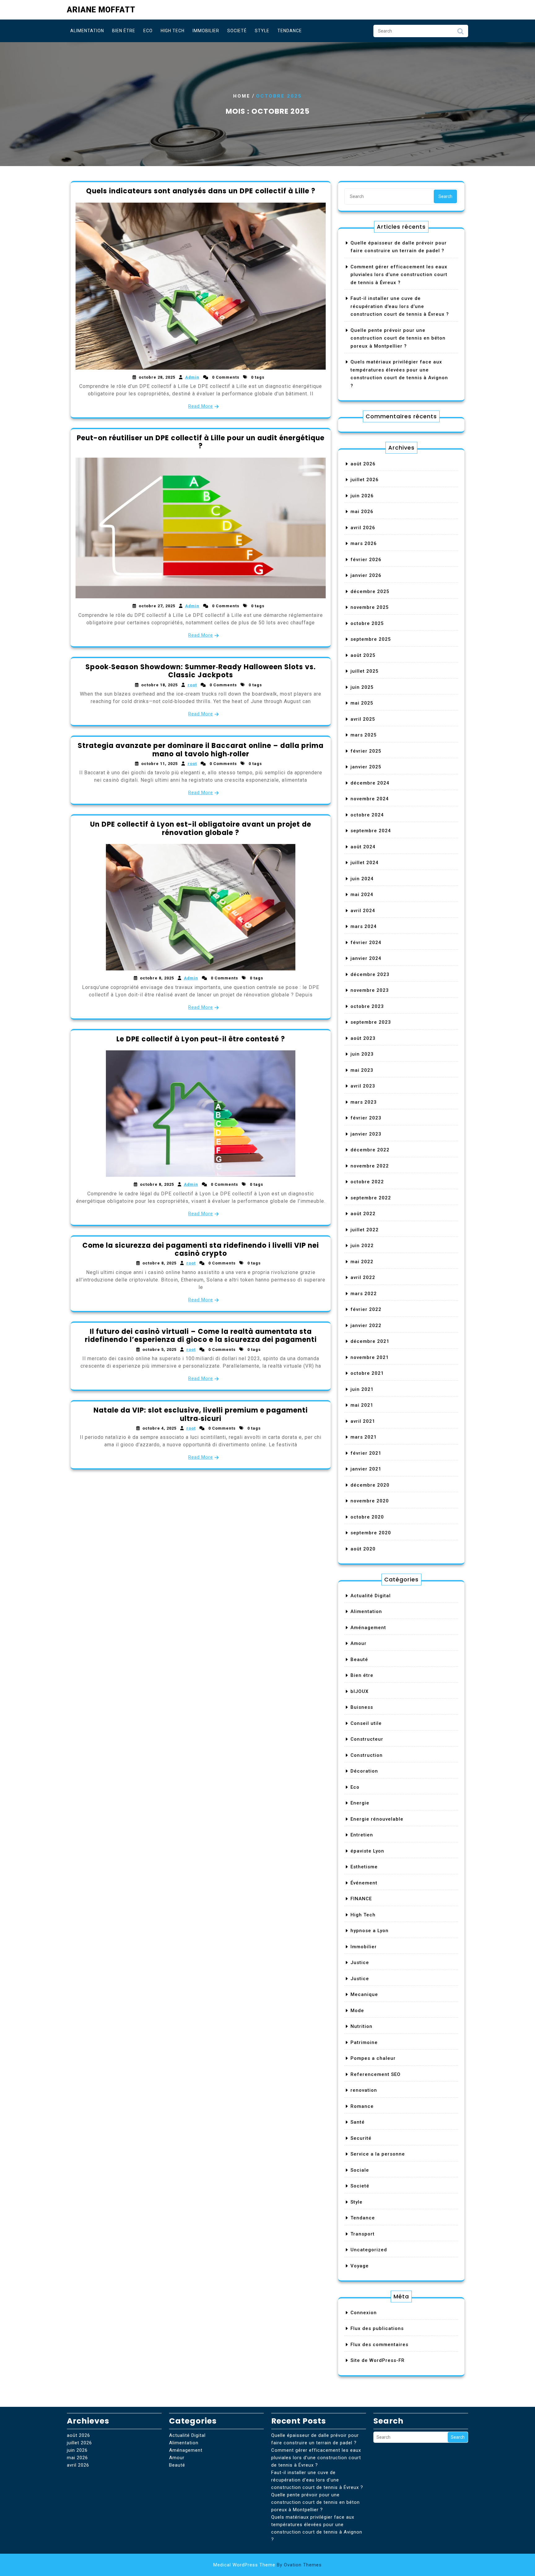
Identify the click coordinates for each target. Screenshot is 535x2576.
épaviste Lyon (367, 1851)
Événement (364, 1883)
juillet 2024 (365, 863)
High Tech (173, 31)
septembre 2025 (371, 639)
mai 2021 (362, 1405)
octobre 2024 (367, 815)
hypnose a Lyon (370, 1931)
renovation (364, 2090)
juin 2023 (362, 1054)
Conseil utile (366, 1723)
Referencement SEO (376, 2074)
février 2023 (366, 1118)
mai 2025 (362, 703)
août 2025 (363, 655)
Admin (192, 377)
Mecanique (364, 1994)
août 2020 (363, 1549)
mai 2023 (362, 1070)
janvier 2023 (366, 1134)
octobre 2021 (367, 1373)
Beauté (359, 1659)
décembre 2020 (370, 1485)
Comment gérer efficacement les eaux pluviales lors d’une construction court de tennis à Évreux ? (399, 275)
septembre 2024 (371, 831)
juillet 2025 (365, 671)
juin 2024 (362, 879)
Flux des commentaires (379, 2345)
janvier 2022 (366, 1325)
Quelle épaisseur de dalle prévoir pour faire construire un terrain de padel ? (315, 2439)
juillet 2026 (365, 480)
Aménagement (368, 1628)
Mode (357, 2011)
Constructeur (367, 1739)
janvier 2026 (366, 575)
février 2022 (366, 1309)
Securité (361, 2138)
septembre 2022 (371, 1198)
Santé (358, 2122)
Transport (363, 2234)
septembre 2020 (371, 1533)
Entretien (362, 1835)
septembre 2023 (371, 1022)
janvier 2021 (366, 1469)
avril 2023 (363, 1086)
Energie (360, 1803)
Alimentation (87, 31)
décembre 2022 (370, 1150)
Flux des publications (377, 2328)
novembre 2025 (370, 607)
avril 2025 (363, 719)
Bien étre (124, 31)
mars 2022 (364, 1294)
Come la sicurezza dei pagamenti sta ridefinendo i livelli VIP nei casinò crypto (201, 1249)
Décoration (364, 1771)
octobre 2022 (367, 1182)
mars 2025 (364, 735)
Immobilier (206, 31)
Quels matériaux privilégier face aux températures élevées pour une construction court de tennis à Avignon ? (317, 2528)
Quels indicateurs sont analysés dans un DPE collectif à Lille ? (201, 191)
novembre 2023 (370, 990)
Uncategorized (369, 2250)
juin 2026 (362, 496)
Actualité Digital (371, 1596)
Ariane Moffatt (101, 10)
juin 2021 (362, 1389)
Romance (362, 2106)
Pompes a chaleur (373, 2058)
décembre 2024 (370, 783)
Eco (148, 31)
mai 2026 (362, 512)
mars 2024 (364, 926)
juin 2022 (362, 1246)
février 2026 (366, 560)
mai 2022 (362, 1262)
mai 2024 (362, 895)
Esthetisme (364, 1867)
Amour (359, 1643)
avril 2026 (363, 528)
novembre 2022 (370, 1166)
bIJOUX (359, 1691)
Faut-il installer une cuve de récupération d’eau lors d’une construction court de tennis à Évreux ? (400, 306)
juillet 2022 (365, 1230)
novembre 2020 (370, 1501)
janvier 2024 (366, 958)
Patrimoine (364, 2042)
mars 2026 (364, 543)
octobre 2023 (367, 1006)
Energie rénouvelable (377, 1819)
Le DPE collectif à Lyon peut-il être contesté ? (201, 1039)
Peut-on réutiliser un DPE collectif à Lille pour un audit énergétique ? (201, 442)
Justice (360, 1963)
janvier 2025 (366, 767)
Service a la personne (378, 2154)
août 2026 (363, 464)
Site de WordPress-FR (378, 2360)
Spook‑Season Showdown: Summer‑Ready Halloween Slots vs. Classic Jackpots (201, 671)
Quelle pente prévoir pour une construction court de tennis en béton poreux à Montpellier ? (398, 338)
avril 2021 (363, 1421)
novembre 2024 (370, 799)
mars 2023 (364, 1102)
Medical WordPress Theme (267, 2565)
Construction (367, 1755)
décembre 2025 (370, 591)
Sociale (360, 2170)
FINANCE (361, 1899)
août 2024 (363, 847)
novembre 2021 (370, 1357)
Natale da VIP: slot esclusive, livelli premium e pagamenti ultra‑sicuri (201, 1414)
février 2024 (366, 943)
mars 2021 (364, 1437)
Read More (201, 406)
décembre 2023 (370, 974)
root (192, 685)
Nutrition (361, 2026)
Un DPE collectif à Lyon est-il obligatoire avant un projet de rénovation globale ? (201, 828)
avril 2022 (363, 1277)
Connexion (364, 2313)
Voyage (360, 2266)
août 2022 (363, 1214)
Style (262, 31)
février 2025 (366, 751)
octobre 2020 (367, 1517)
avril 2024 (363, 911)
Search (460, 33)
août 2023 (363, 1038)
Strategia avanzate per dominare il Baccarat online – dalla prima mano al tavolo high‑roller (201, 750)
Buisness (362, 1707)
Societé (237, 31)
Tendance (290, 31)
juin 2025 (362, 687)
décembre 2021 (370, 1341)
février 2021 (366, 1453)
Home (242, 96)
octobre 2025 (367, 623)
